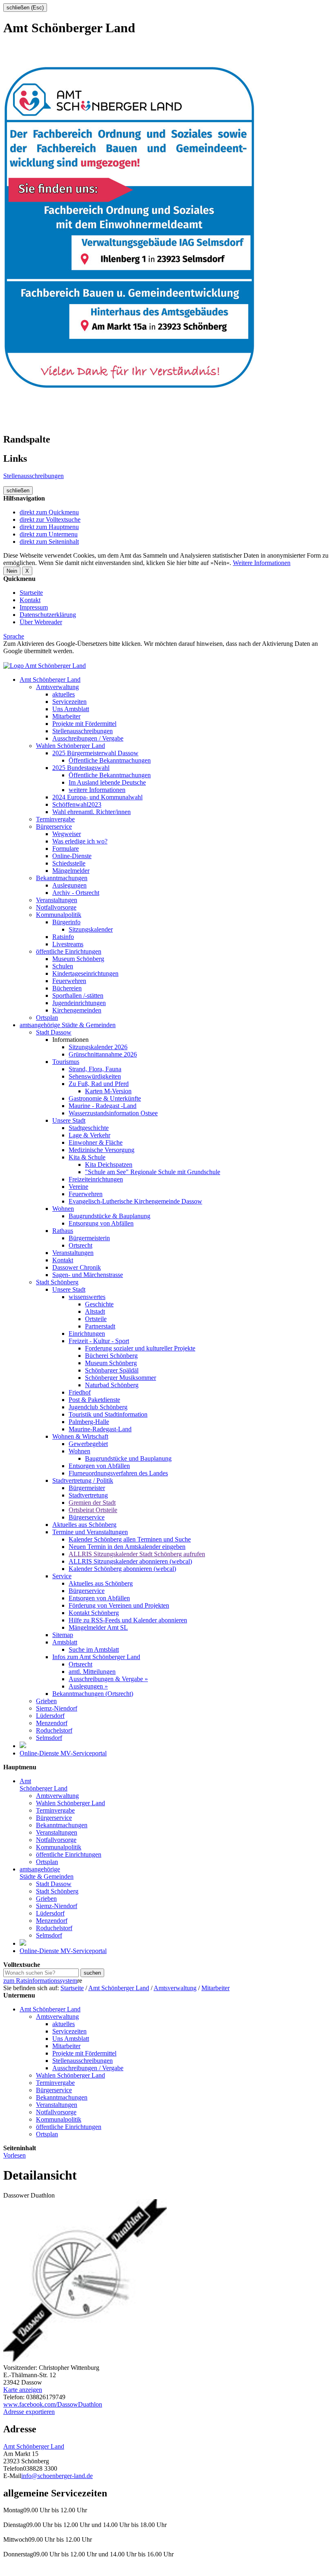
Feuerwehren (69, 981)
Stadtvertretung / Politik (83, 1480)
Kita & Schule (87, 1157)
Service (62, 1576)
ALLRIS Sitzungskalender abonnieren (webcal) (130, 1561)
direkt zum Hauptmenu (49, 527)
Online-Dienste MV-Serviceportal (63, 1753)
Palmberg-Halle (89, 1422)
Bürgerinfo (66, 922)
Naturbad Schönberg (112, 1385)
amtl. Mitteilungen (92, 1672)
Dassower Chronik (77, 1267)
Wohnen (63, 1209)
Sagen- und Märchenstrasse (88, 1275)
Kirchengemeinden (77, 1010)
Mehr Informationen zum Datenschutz (52, 658)
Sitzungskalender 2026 (98, 1047)
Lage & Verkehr (89, 1135)
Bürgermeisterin (89, 1238)
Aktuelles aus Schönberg (84, 1525)
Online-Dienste (72, 856)
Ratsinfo (63, 937)
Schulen (63, 966)
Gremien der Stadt (92, 1503)
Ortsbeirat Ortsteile (93, 1510)
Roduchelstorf (54, 1730)
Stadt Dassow (54, 1032)
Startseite (31, 593)
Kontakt (30, 600)
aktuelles (64, 694)
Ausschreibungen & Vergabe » (108, 1679)
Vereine (78, 1187)
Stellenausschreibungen (33, 476)
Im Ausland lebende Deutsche (107, 782)
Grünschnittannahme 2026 (103, 1054)
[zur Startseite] (45, 666)
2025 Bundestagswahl (81, 768)
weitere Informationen (97, 790)
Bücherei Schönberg (111, 1356)
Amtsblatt (65, 1642)
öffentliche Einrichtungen (69, 951)
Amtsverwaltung (57, 687)
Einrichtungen (87, 1334)
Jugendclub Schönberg (98, 1407)
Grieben (46, 1701)
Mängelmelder (71, 871)
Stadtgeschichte (89, 1128)
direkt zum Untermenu (49, 534)
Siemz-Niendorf (57, 1708)
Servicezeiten (69, 702)
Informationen (70, 1040)
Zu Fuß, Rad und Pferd (99, 1084)
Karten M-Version (108, 1091)
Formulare (66, 849)
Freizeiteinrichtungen (96, 1179)
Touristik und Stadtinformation (108, 1414)
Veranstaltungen (57, 900)
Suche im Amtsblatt (94, 1649)
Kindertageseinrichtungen (85, 973)
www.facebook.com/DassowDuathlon (53, 2404)
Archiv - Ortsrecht (76, 893)
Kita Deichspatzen (109, 1165)
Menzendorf (52, 1723)
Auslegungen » (88, 1686)
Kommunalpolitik (59, 915)
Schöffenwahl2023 (77, 804)
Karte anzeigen (23, 2390)
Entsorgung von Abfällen (101, 1223)
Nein (12, 571)
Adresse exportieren (29, 2412)
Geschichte (99, 1304)
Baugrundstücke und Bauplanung (128, 1458)
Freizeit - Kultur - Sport (99, 1341)
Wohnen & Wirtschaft (80, 1436)
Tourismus (66, 1062)
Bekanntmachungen (62, 878)
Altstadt (95, 1311)
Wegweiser (67, 834)
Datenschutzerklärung (48, 615)
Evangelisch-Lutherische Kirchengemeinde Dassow (135, 1201)
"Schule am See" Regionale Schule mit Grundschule (153, 1172)
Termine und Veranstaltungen (90, 1532)
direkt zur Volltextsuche (50, 519)
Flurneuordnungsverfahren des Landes (118, 1473)
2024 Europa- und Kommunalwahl (97, 797)
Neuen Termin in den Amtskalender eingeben (127, 1547)
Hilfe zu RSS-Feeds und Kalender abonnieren (128, 1620)
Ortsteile (96, 1319)
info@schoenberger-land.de (57, 2476)
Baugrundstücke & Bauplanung (109, 1216)
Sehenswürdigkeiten (95, 1076)
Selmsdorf (49, 1738)
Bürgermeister (87, 1488)
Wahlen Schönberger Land (70, 746)
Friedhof (80, 1392)
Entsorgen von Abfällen (99, 1466)
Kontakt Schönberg (94, 1613)
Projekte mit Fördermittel (84, 724)
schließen (18, 491)
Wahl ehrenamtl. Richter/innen (92, 812)
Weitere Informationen (262, 563)
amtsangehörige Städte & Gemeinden (68, 1025)
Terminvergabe (55, 819)
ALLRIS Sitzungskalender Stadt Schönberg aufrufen (137, 1554)
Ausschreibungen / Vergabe (88, 738)
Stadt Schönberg (57, 1282)
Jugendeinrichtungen (79, 1003)
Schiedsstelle (69, 863)
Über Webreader (41, 622)
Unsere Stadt (69, 1120)
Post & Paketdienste (94, 1400)
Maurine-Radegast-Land (100, 1429)
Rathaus (63, 1231)
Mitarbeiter (66, 716)
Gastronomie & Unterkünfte (105, 1098)
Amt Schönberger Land (50, 680)
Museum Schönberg (78, 959)
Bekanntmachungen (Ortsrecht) (93, 1694)
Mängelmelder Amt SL (98, 1627)
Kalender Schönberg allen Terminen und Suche (130, 1539)
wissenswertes (87, 1297)
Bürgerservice (54, 826)
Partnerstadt (100, 1326)
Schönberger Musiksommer (121, 1378)
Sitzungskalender (91, 929)
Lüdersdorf (50, 1716)
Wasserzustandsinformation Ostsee (113, 1113)
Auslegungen (69, 885)
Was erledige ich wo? (80, 841)
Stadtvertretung (88, 1495)
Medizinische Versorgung (102, 1150)
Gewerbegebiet (88, 1444)
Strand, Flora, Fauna (95, 1069)
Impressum (34, 607)
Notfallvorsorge (56, 907)
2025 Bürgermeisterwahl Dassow (95, 753)
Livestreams (68, 944)
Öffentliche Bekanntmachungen (110, 760)
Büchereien (67, 988)
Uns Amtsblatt (71, 709)
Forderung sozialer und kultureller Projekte (140, 1348)
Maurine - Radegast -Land (103, 1106)
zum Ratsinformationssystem (40, 1981)
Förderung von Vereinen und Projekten (119, 1605)
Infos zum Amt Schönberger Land (96, 1657)
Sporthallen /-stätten (78, 995)
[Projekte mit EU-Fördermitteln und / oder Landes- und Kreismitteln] (23, 1746)
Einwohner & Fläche (96, 1142)
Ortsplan (47, 1018)
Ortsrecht (80, 1245)
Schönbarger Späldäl (112, 1370)
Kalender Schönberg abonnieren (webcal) (122, 1569)
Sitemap (63, 1635)
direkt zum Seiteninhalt (49, 542)
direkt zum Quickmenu (49, 512)
